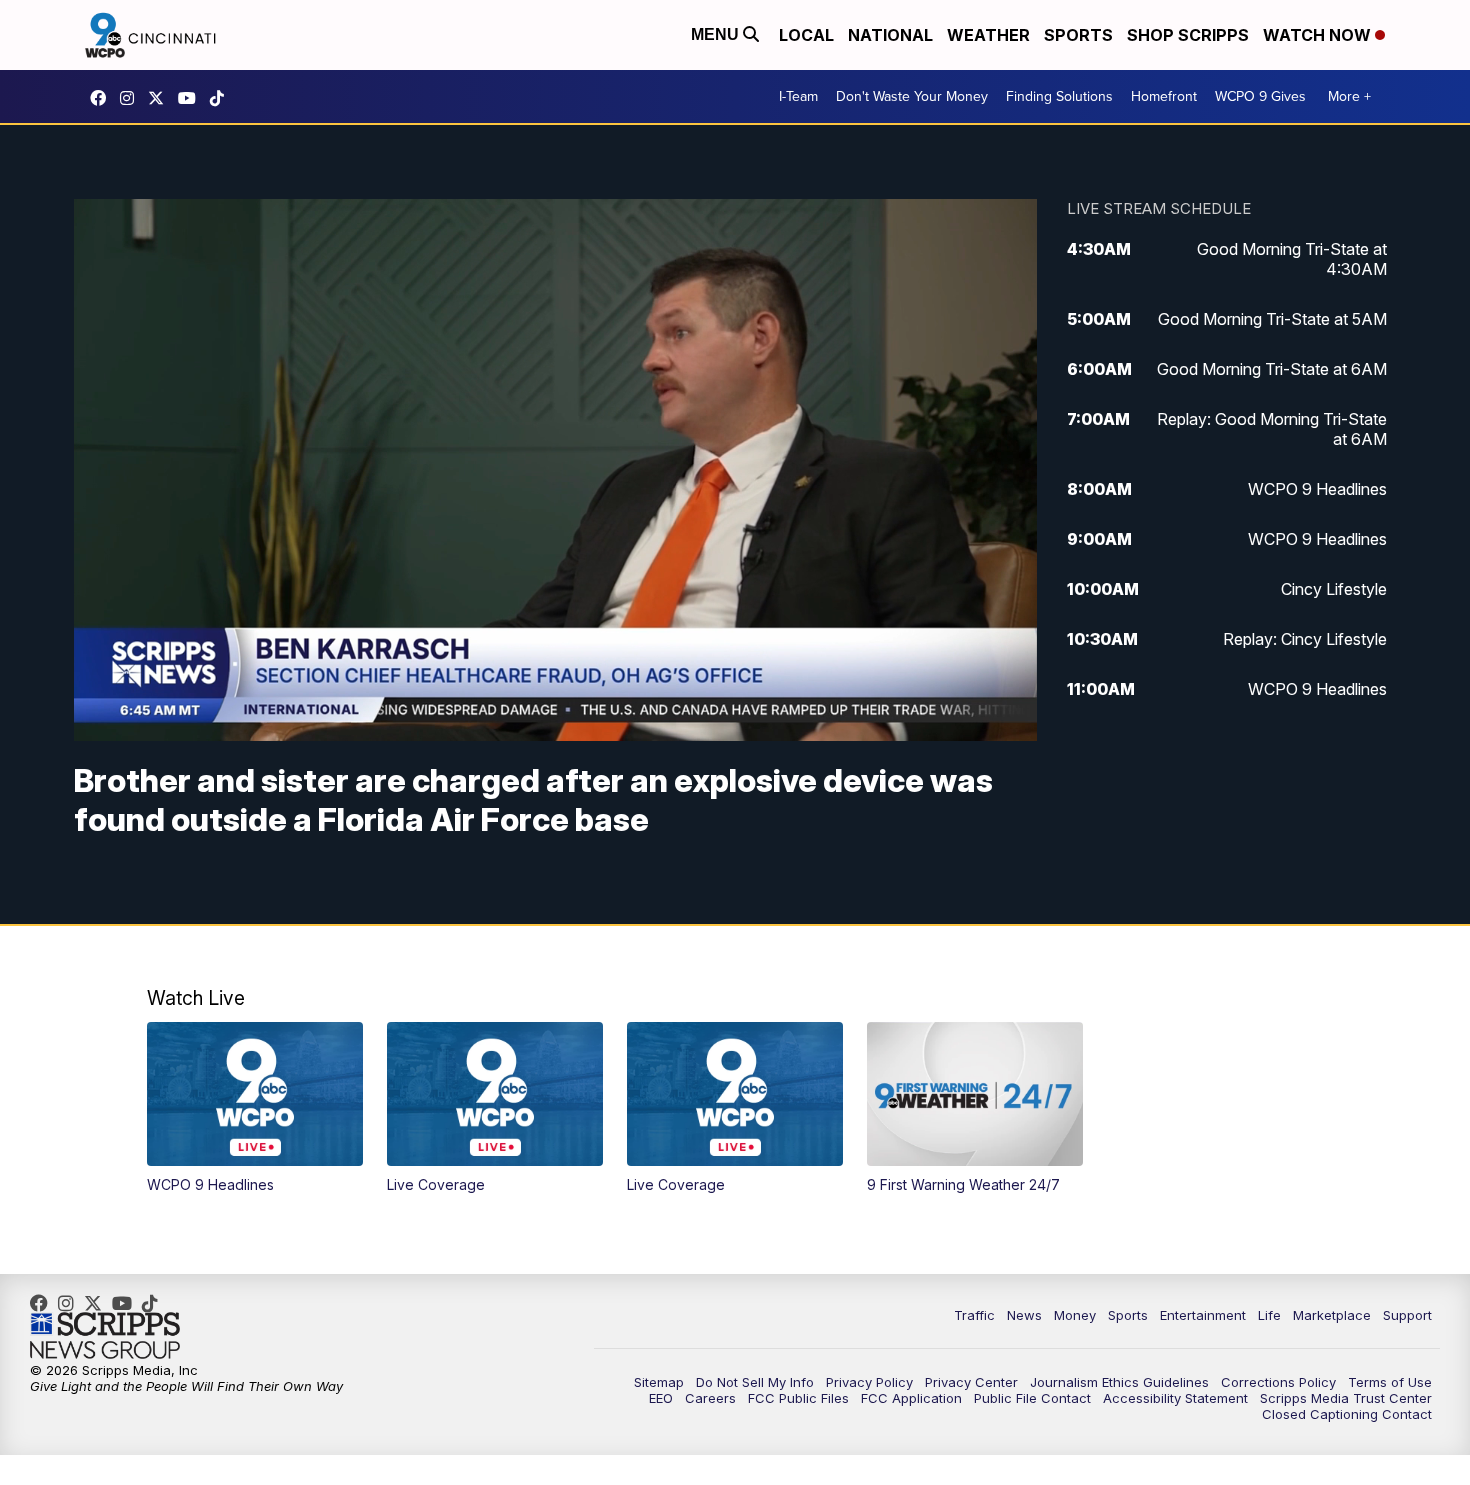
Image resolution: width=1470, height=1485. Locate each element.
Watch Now (1319, 35)
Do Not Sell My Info (755, 1382)
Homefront (1164, 96)
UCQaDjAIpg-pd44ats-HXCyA (192, 98)
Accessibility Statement (1175, 1398)
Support (1407, 1315)
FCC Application (911, 1398)
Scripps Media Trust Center (1346, 1398)
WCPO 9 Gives (1260, 96)
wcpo (161, 98)
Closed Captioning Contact (1347, 1414)
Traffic (974, 1315)
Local (806, 35)
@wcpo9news (222, 98)
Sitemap (659, 1382)
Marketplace (1332, 1315)
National (890, 35)
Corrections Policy (1278, 1382)
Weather (988, 35)
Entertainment (1203, 1315)
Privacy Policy (869, 1382)
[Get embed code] (939, 690)
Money (1075, 1315)
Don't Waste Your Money (912, 96)
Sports (1078, 35)
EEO (661, 1398)
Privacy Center (971, 1382)
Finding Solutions (1059, 96)
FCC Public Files (798, 1398)
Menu (717, 34)
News (1024, 1315)
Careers (710, 1398)
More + (1349, 96)
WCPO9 (103, 98)
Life (1269, 1315)
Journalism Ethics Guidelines (1119, 1382)
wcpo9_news (132, 98)
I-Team (798, 96)
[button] (100, 690)
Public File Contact (1032, 1398)
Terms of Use (1390, 1382)
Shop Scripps (1188, 35)
